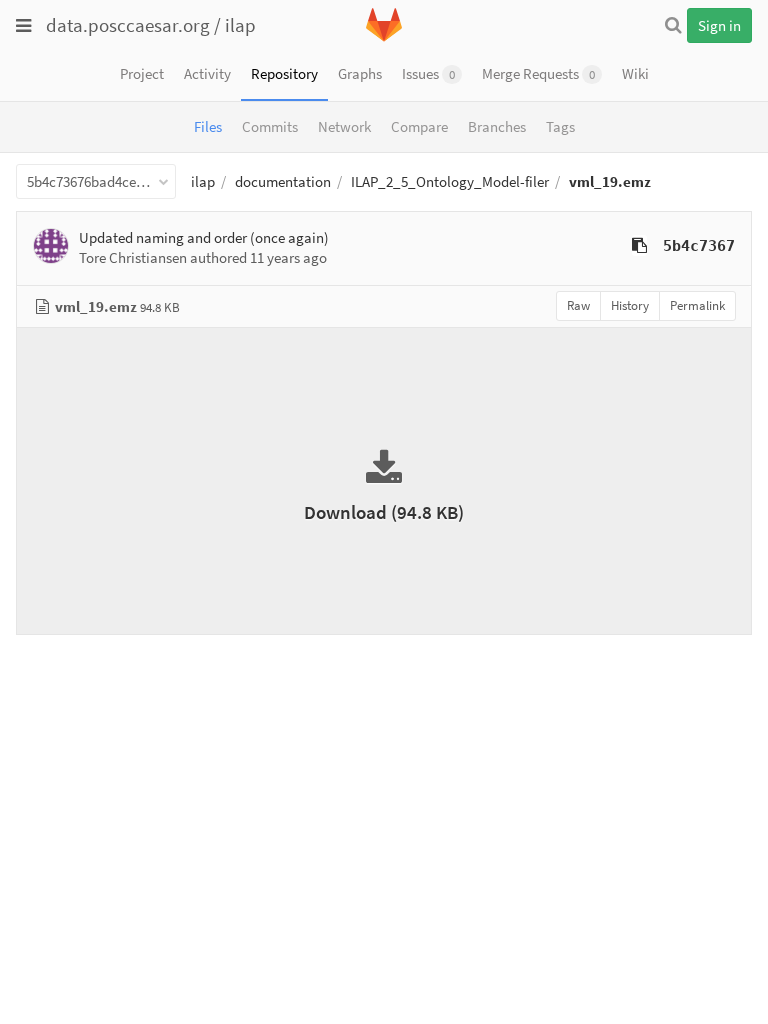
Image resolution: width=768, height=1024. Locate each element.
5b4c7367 (699, 246)
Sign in (719, 25)
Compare (419, 126)
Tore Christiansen (133, 257)
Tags (560, 126)
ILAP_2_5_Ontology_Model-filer (450, 181)
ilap (240, 25)
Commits (270, 126)
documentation (283, 181)
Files (208, 126)
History (630, 305)
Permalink (697, 305)
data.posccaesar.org (128, 25)
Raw (578, 305)
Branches (497, 126)
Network (344, 126)
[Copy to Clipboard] (639, 245)
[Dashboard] (384, 37)
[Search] (673, 25)
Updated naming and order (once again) (204, 237)
